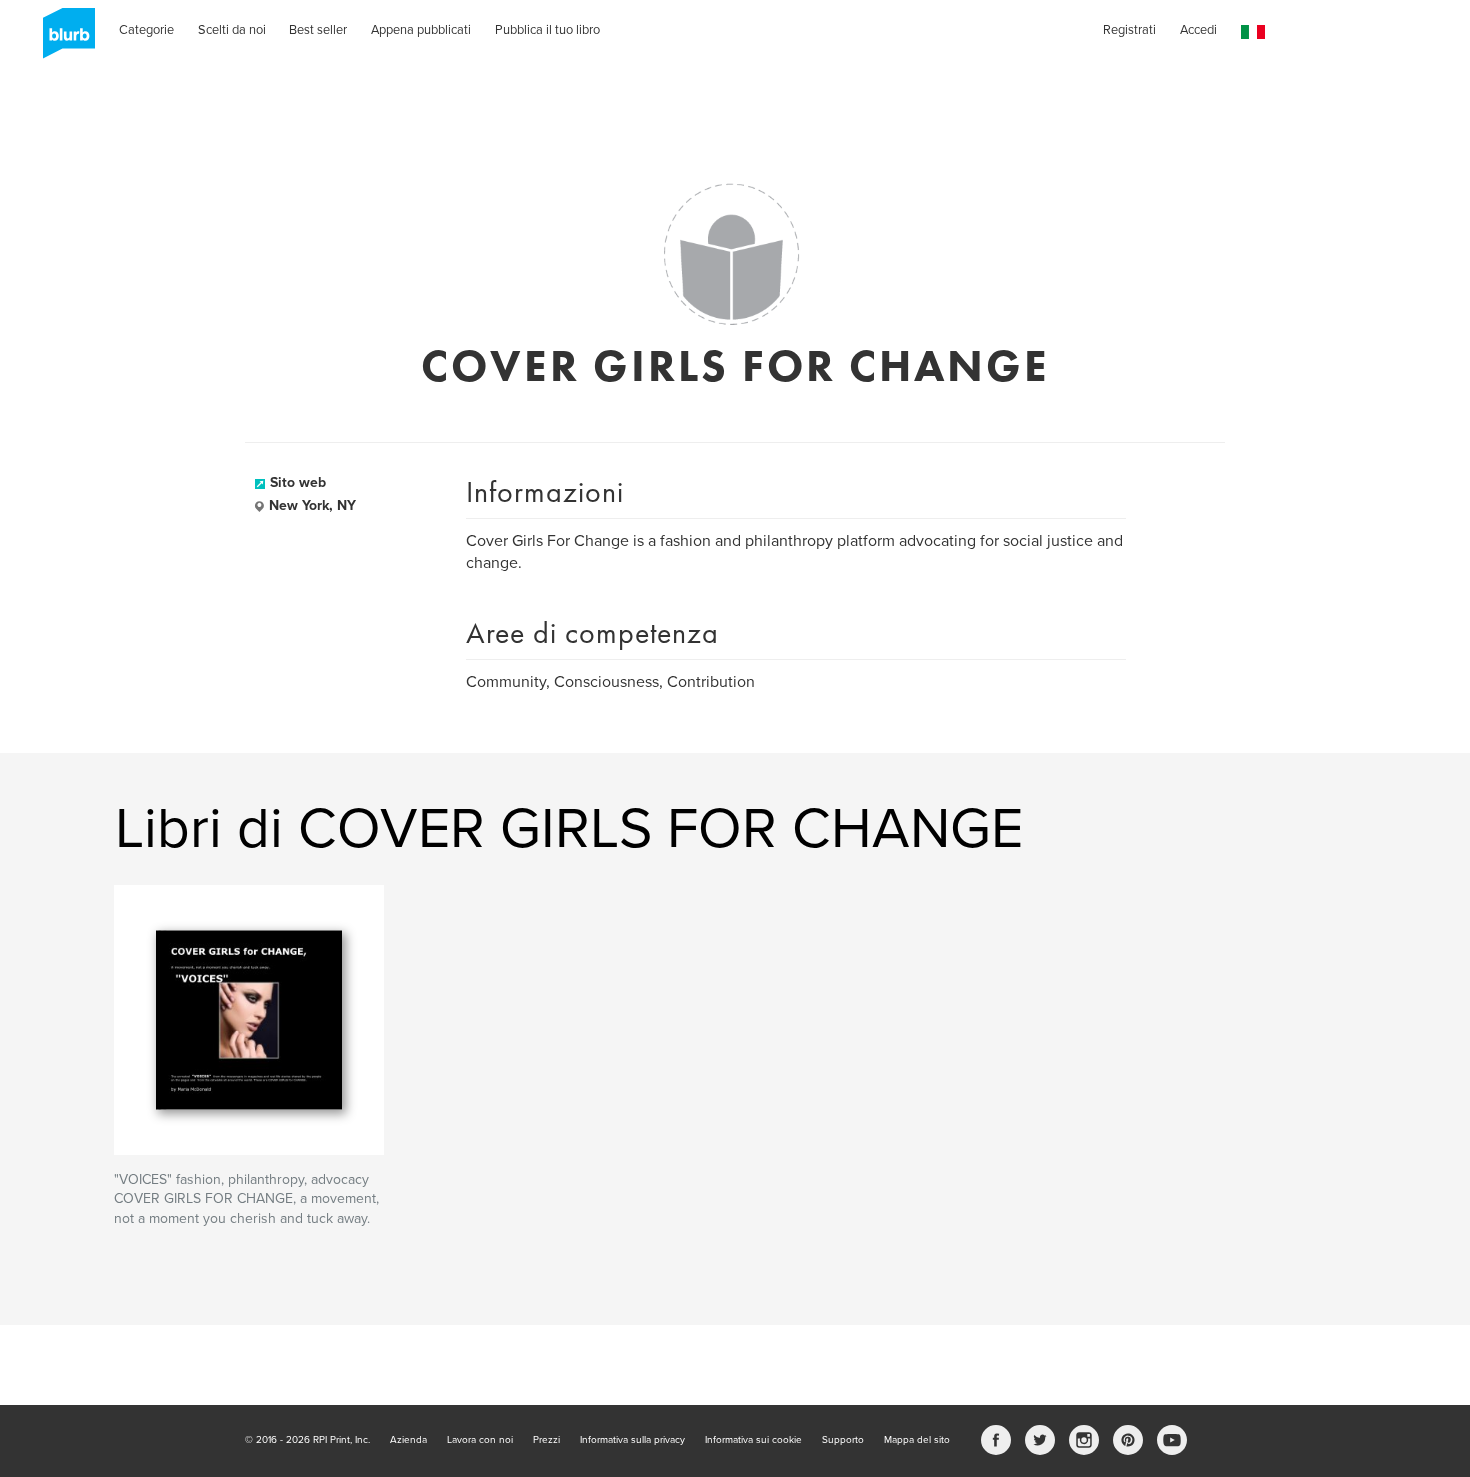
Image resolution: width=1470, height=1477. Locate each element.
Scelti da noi (232, 30)
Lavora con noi (480, 1440)
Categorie (146, 30)
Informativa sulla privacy (632, 1440)
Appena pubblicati (421, 30)
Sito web (298, 482)
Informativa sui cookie (753, 1440)
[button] (1253, 32)
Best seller (318, 30)
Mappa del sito (917, 1440)
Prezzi (546, 1440)
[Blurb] (63, 40)
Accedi (1198, 30)
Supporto (843, 1440)
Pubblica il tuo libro (547, 30)
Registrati (1129, 30)
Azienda (408, 1440)
